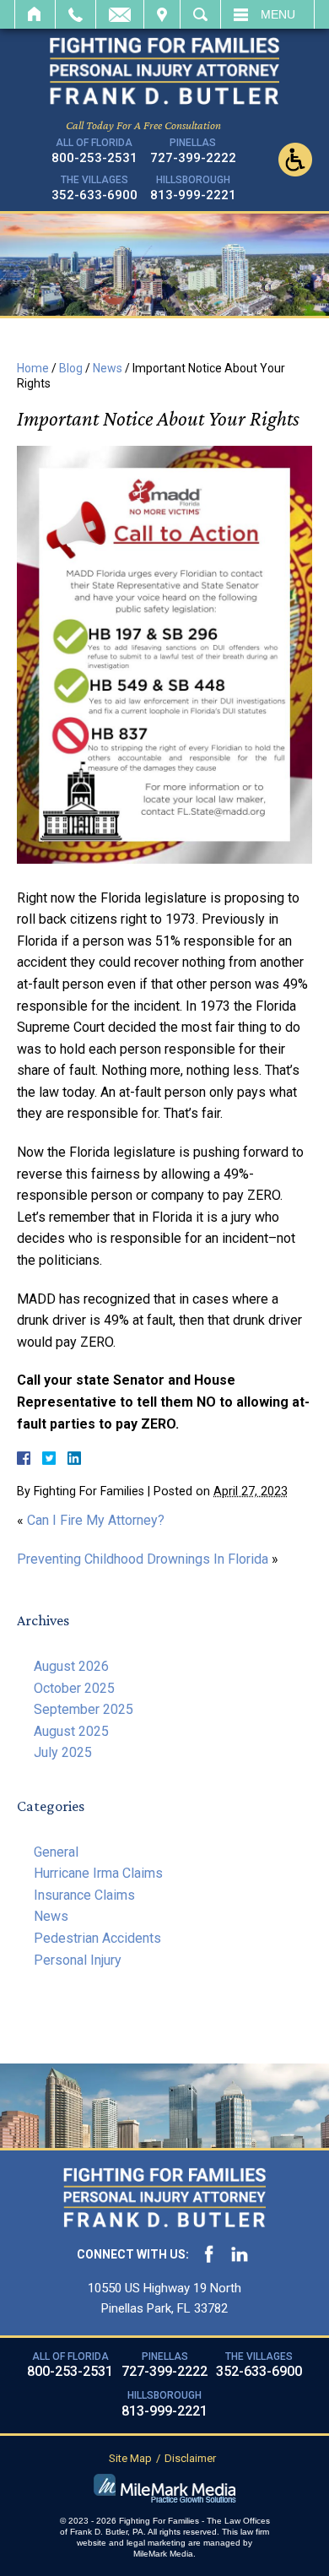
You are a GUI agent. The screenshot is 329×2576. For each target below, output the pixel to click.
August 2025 (71, 1731)
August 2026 (71, 1666)
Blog (71, 368)
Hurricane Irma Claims (98, 1873)
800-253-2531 (94, 158)
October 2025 (74, 1688)
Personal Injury (78, 1960)
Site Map (130, 2458)
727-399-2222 (193, 158)
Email (120, 14)
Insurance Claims (84, 1895)
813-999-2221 (193, 195)
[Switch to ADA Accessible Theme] (295, 160)
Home (35, 14)
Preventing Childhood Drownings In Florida (143, 1559)
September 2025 (84, 1709)
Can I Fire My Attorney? (96, 1520)
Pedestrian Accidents (97, 1938)
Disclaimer (190, 2458)
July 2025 (63, 1752)
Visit (162, 14)
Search (200, 14)
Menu (278, 14)
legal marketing (156, 2543)
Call (76, 14)
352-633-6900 (94, 195)
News (108, 368)
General (56, 1852)
